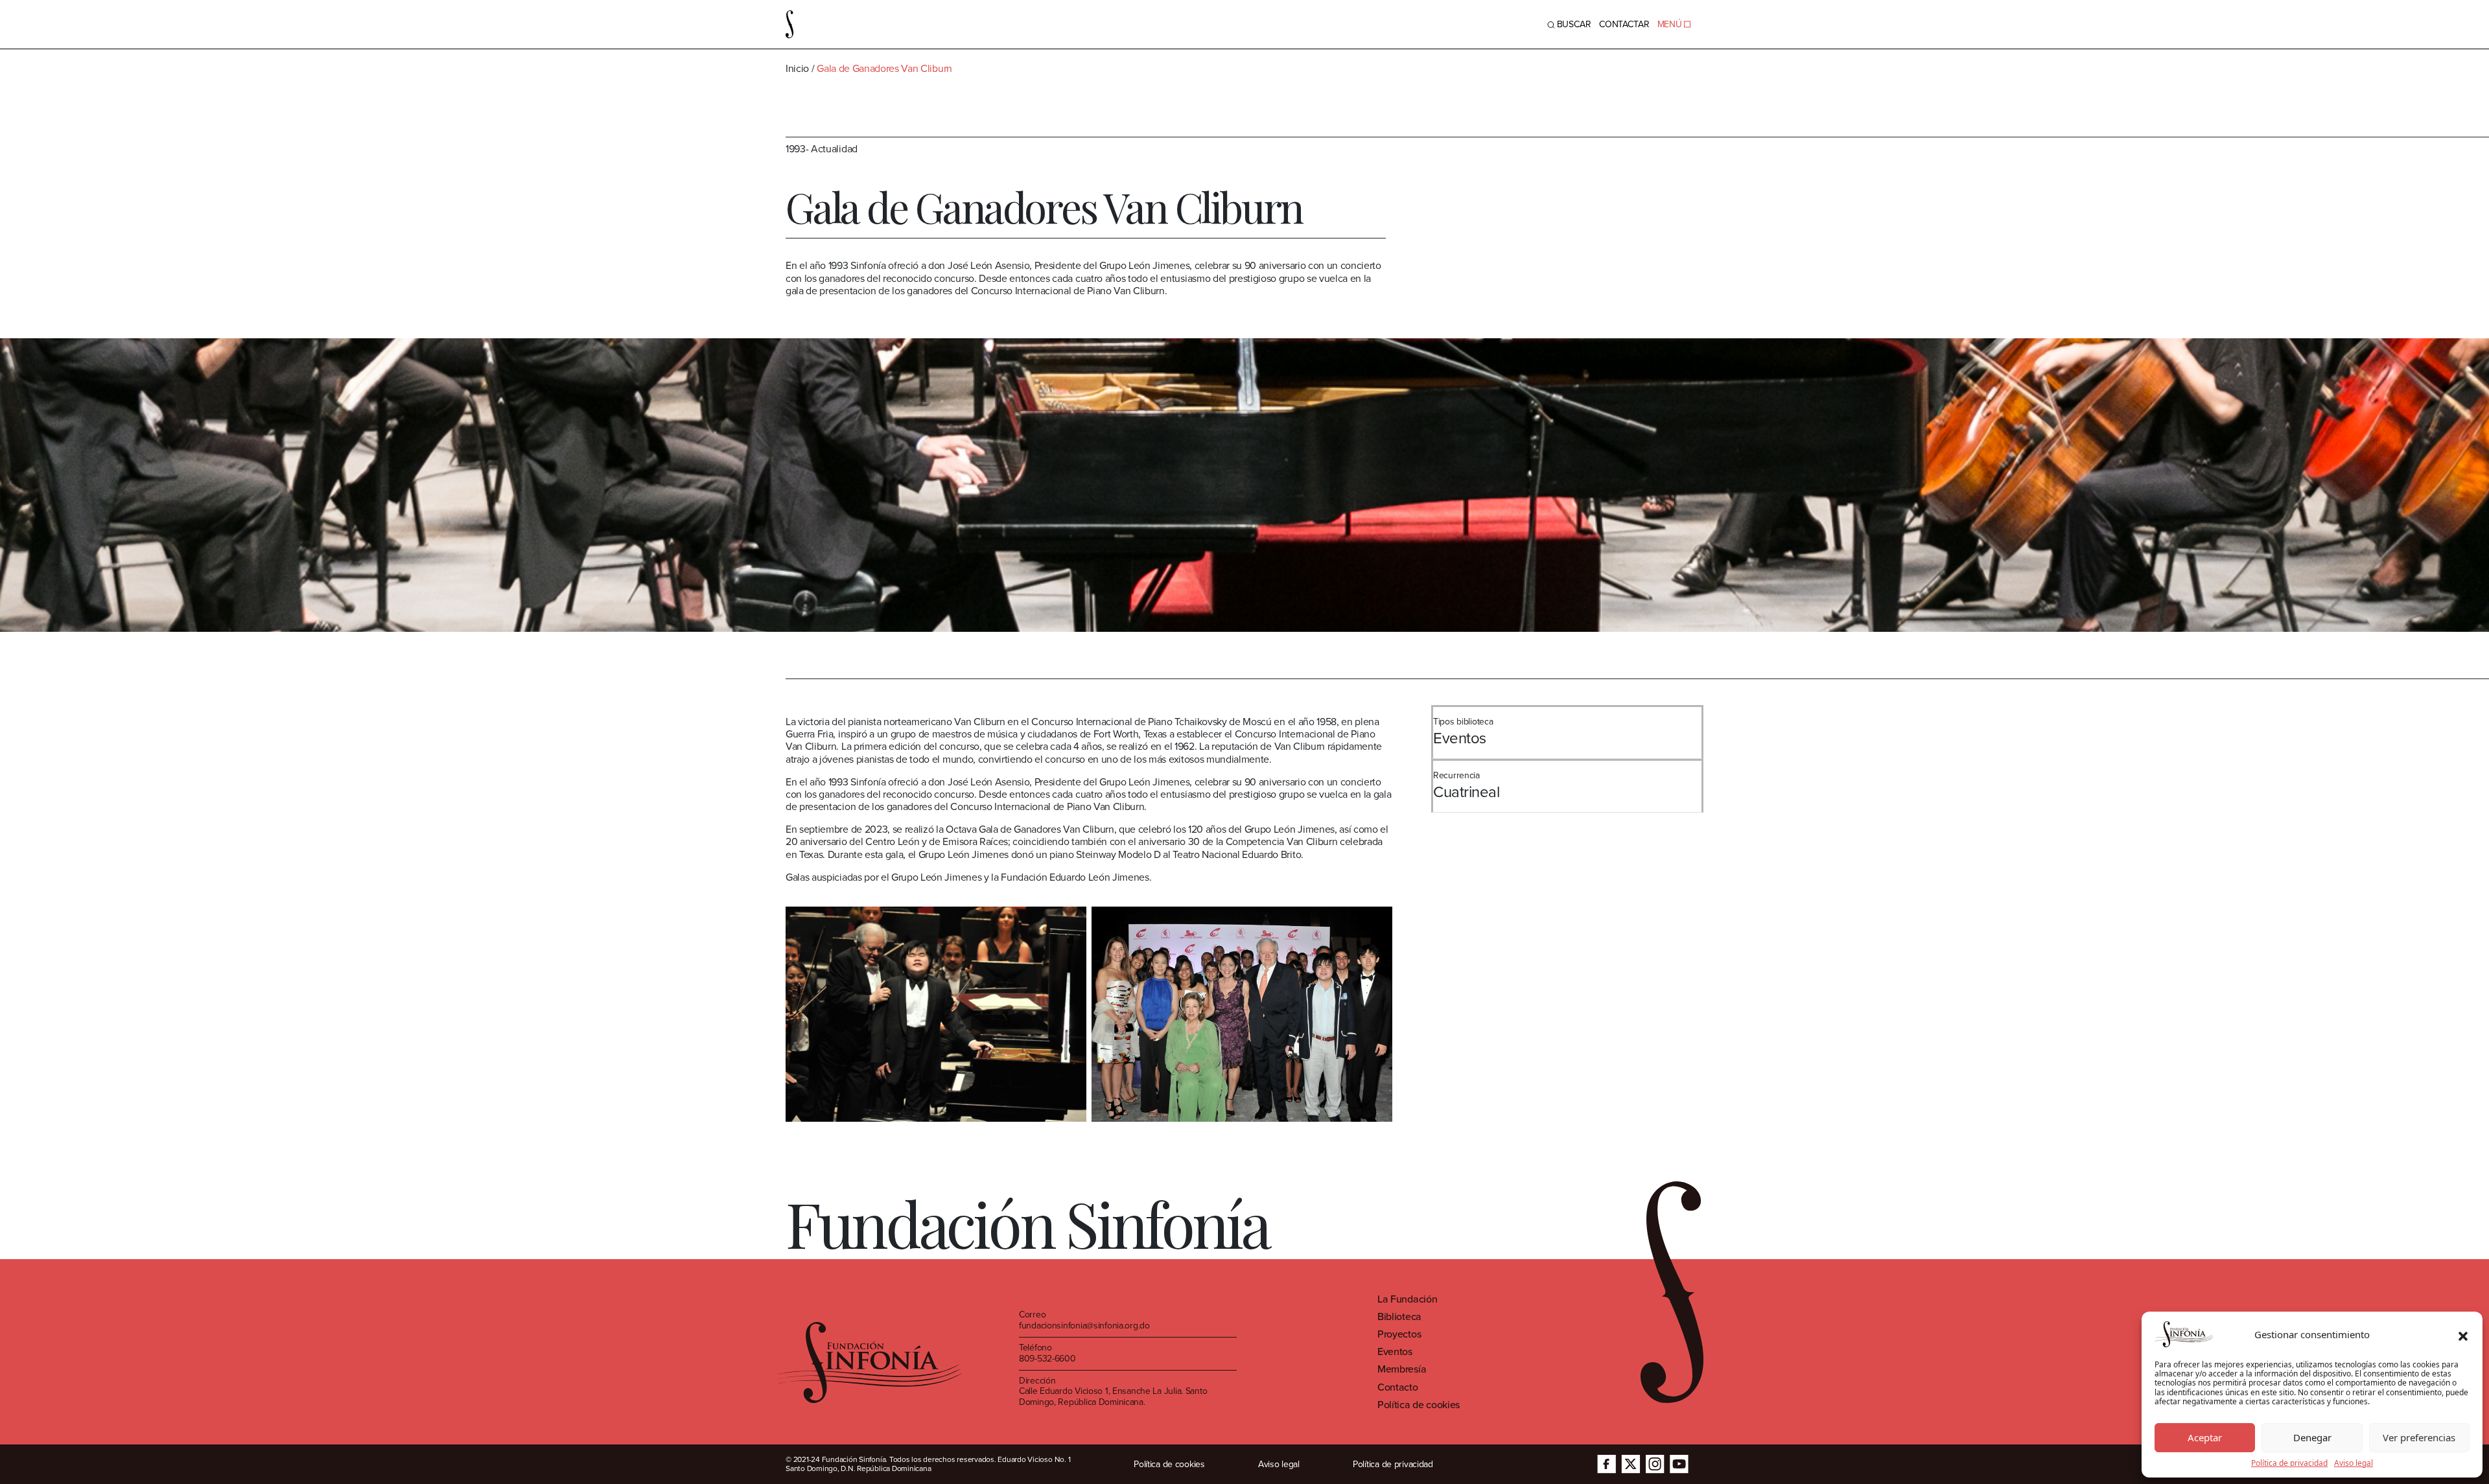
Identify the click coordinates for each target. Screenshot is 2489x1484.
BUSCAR (1574, 24)
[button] (2463, 1334)
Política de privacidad (2289, 1463)
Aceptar (2205, 1437)
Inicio (797, 68)
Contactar (1624, 24)
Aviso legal (2354, 1463)
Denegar (2312, 1437)
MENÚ (1670, 24)
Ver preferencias (2419, 1437)
